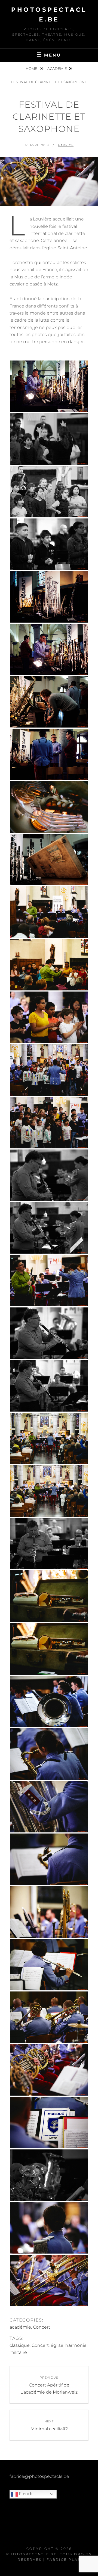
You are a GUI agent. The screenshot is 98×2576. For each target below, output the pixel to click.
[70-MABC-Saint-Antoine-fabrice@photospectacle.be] (49, 1333)
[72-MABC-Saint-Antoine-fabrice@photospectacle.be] (49, 1438)
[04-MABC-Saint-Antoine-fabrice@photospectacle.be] (49, 544)
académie (57, 69)
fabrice (66, 145)
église (57, 2345)
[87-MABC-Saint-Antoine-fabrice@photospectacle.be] (49, 1859)
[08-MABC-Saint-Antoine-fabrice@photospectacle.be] (49, 649)
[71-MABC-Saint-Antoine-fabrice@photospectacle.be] (49, 1386)
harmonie (76, 2345)
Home (32, 69)
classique (20, 2345)
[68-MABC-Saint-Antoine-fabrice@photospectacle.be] (49, 1281)
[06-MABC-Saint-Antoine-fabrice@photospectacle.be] (49, 597)
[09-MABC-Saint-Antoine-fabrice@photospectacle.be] (49, 386)
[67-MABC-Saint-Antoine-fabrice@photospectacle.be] (49, 1228)
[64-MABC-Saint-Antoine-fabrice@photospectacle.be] (49, 1070)
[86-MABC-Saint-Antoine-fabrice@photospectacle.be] (49, 1807)
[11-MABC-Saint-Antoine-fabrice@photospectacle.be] (49, 754)
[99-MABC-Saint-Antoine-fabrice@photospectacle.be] (49, 2070)
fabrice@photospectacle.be (39, 2476)
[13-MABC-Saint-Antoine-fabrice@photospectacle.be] (49, 807)
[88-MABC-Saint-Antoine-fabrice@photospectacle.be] (49, 1912)
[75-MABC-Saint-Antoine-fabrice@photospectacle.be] (49, 1596)
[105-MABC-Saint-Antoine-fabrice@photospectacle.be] (49, 2280)
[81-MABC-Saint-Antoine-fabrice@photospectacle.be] (49, 1702)
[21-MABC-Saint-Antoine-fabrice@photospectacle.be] (49, 965)
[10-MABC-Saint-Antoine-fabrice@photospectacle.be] (49, 702)
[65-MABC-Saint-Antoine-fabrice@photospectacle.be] (49, 1123)
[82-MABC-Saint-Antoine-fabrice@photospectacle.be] (49, 1754)
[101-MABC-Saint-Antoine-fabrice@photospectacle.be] (49, 2123)
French (25, 2494)
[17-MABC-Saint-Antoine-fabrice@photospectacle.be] (49, 912)
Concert (42, 2327)
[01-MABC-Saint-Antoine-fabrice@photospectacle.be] (49, 439)
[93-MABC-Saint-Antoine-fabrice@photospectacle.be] (49, 2017)
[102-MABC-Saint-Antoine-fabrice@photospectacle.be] (49, 2175)
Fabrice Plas (63, 2560)
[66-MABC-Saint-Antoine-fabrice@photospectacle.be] (49, 1175)
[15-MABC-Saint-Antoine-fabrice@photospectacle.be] (49, 860)
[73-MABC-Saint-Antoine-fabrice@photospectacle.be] (49, 1491)
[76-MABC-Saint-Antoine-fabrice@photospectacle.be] (49, 1649)
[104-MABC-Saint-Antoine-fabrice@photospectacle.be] (49, 2228)
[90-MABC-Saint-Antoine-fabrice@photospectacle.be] (49, 1965)
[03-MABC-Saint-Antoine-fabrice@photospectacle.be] (49, 492)
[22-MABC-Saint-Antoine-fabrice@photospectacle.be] (49, 1017)
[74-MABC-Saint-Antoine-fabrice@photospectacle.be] (49, 1544)
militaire (18, 2352)
